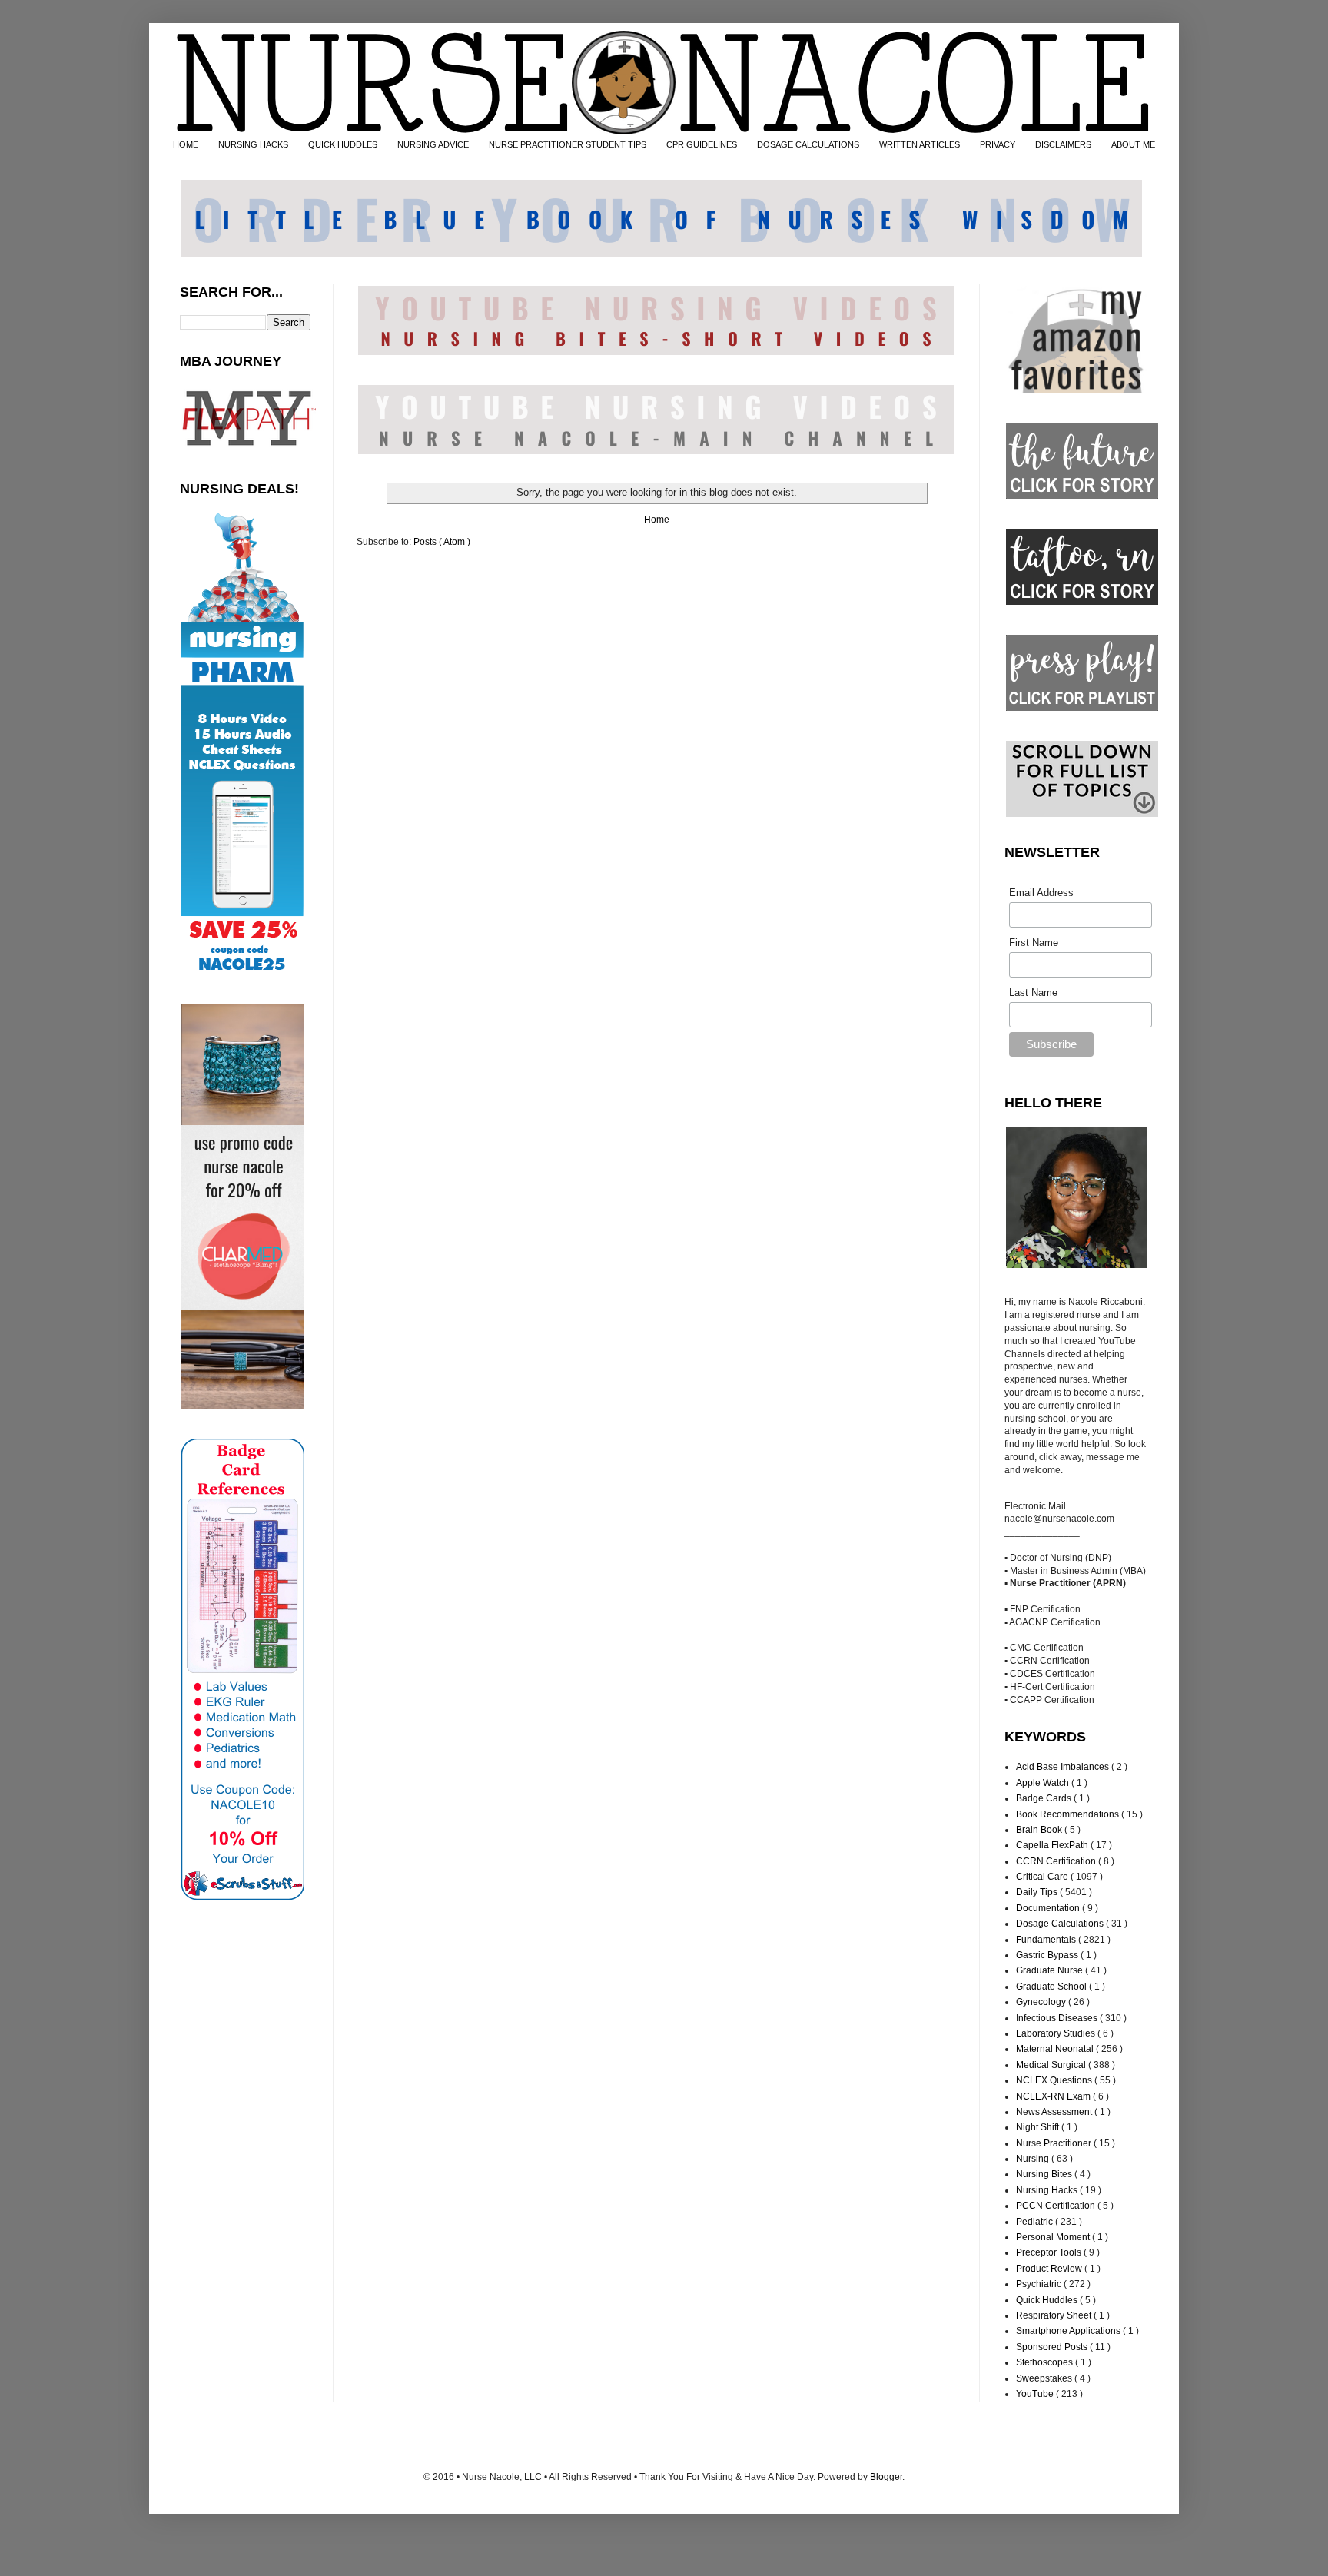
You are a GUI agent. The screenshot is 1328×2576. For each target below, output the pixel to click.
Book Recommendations (1069, 1814)
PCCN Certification (1057, 2206)
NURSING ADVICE (433, 144)
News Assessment (1055, 2112)
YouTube (1036, 2394)
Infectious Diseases (1058, 2018)
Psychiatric (1040, 2284)
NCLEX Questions (1055, 2080)
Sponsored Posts (1053, 2347)
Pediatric (1036, 2222)
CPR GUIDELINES (702, 144)
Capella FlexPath (1053, 1845)
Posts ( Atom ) (442, 542)
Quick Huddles (1048, 2300)
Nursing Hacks (1048, 2190)
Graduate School (1052, 1987)
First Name (1034, 943)
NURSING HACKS (253, 144)
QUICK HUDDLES (343, 144)
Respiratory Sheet (1055, 2315)
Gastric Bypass (1048, 1955)
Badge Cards (1045, 1798)
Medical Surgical (1052, 2065)
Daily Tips (1038, 1892)
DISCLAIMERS (1063, 144)
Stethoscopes (1046, 2362)
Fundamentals (1047, 1940)
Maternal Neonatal (1056, 2049)
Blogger (886, 2477)
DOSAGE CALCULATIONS (808, 144)
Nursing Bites (1045, 2174)
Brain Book (1040, 1830)
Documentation (1049, 1908)
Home (657, 520)
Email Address (1041, 893)
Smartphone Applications (1069, 2331)
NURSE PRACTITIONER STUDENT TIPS (568, 144)
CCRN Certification (1057, 1861)
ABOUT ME (1133, 144)
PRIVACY (998, 144)
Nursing (1034, 2159)
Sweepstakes (1045, 2378)
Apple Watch (1044, 1783)
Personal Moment (1054, 2237)
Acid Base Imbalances (1064, 1767)
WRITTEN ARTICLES (920, 144)
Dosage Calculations (1061, 1924)
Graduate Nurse (1051, 1970)
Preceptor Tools (1050, 2252)
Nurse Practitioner (1055, 2143)
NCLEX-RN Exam (1054, 2096)
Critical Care (1043, 1877)
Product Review (1050, 2269)
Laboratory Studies (1057, 2033)
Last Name (1033, 993)
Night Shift (1039, 2127)
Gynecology (1042, 2002)
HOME (186, 144)
